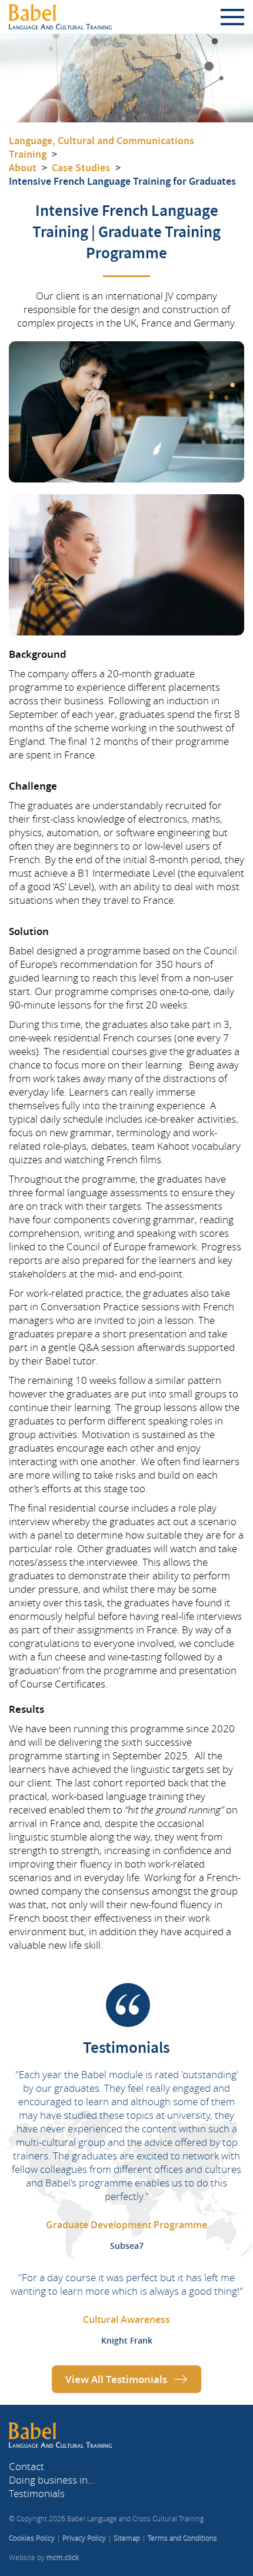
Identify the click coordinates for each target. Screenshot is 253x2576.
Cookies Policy (32, 2538)
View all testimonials (116, 2379)
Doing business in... (52, 2480)
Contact (26, 2466)
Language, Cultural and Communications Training (101, 147)
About (23, 168)
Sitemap (127, 2538)
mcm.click (63, 2557)
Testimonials (37, 2493)
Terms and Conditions (182, 2538)
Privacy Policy (84, 2538)
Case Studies (81, 168)
